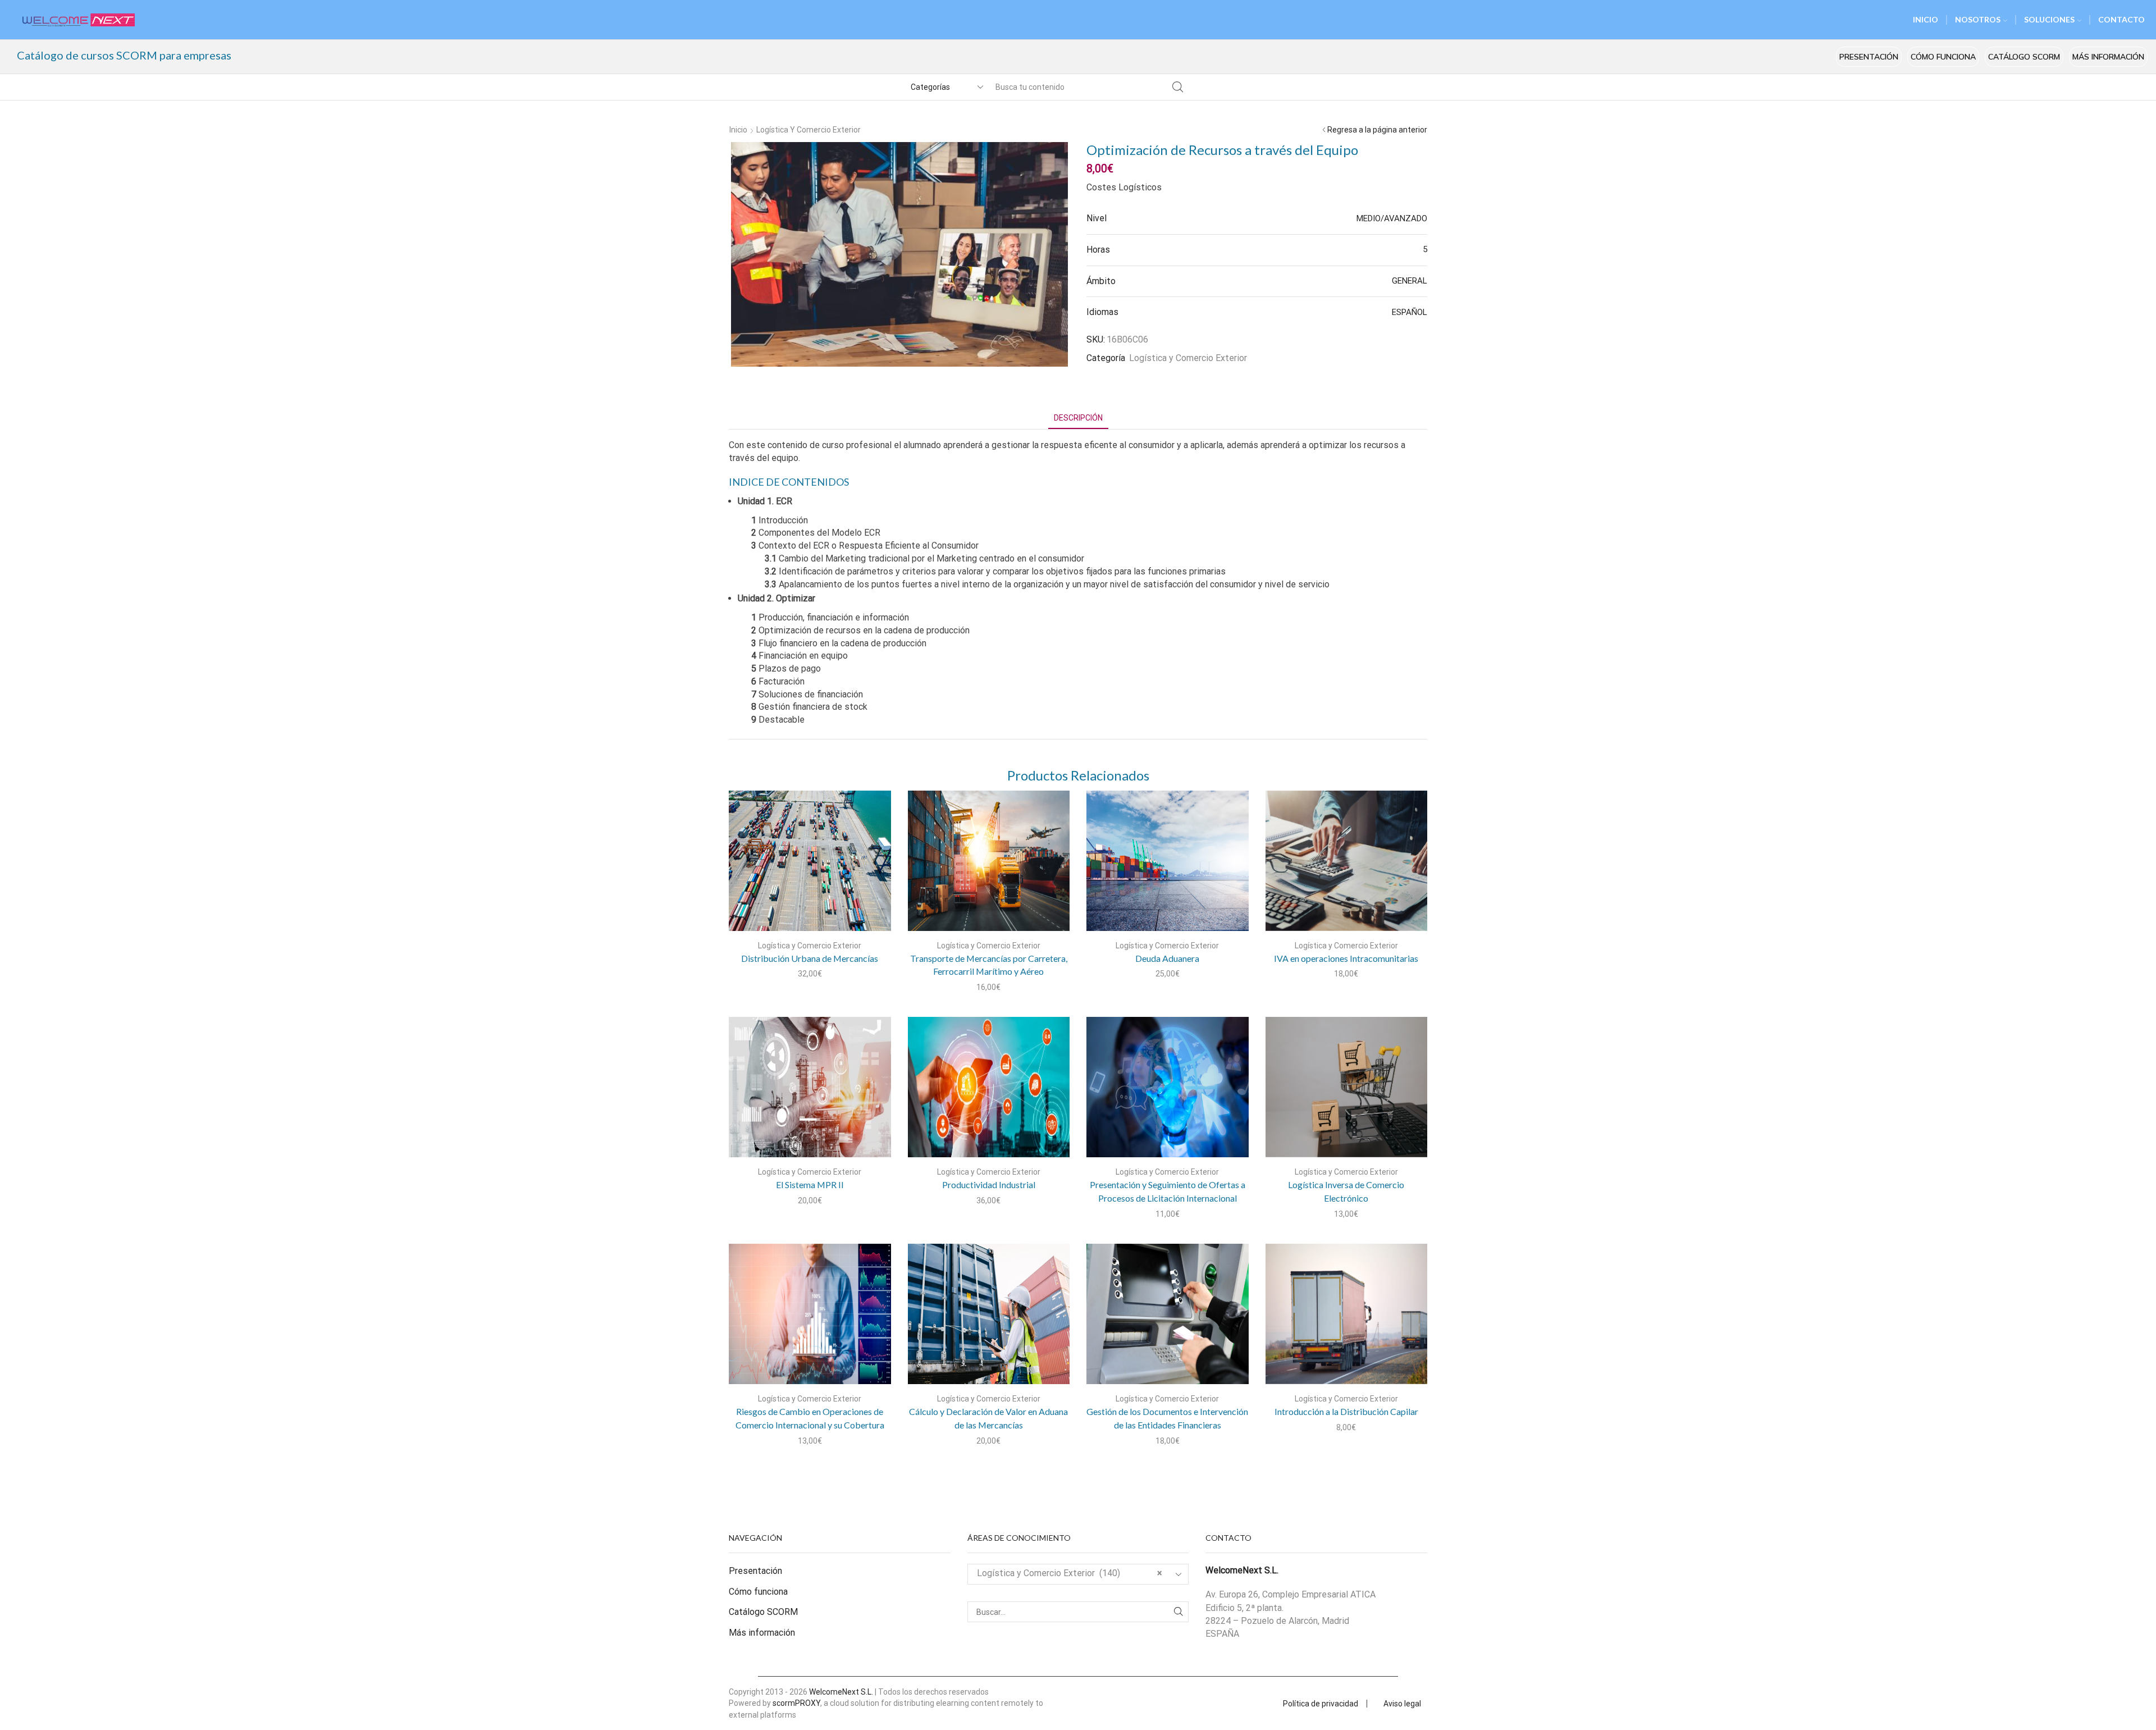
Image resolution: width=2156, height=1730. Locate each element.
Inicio (738, 130)
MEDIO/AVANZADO (1392, 218)
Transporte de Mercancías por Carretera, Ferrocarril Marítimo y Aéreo (989, 965)
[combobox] (1078, 1574)
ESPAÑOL (1410, 312)
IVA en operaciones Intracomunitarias (1346, 958)
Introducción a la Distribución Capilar (1346, 1411)
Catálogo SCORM (2024, 57)
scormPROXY (796, 1703)
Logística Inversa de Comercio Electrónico (1346, 1191)
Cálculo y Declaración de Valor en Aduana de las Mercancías (988, 1418)
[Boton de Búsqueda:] (1177, 87)
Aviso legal (1402, 1704)
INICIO (1926, 19)
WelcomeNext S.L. (841, 1692)
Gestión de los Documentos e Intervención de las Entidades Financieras (1167, 1418)
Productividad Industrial (989, 1184)
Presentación (1869, 57)
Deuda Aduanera (1167, 958)
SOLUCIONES (2049, 19)
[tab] (1078, 418)
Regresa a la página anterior (1377, 130)
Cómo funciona (1943, 57)
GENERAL (1410, 281)
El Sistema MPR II (810, 1184)
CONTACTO (2121, 19)
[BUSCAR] (1178, 1612)
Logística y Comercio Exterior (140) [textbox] (1070, 1573)
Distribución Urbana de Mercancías (810, 958)
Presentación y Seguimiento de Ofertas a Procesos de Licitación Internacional (1168, 1191)
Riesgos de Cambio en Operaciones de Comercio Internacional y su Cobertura (810, 1418)
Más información (2108, 57)
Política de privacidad (1321, 1704)
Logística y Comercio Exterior (808, 130)
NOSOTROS (1978, 19)
